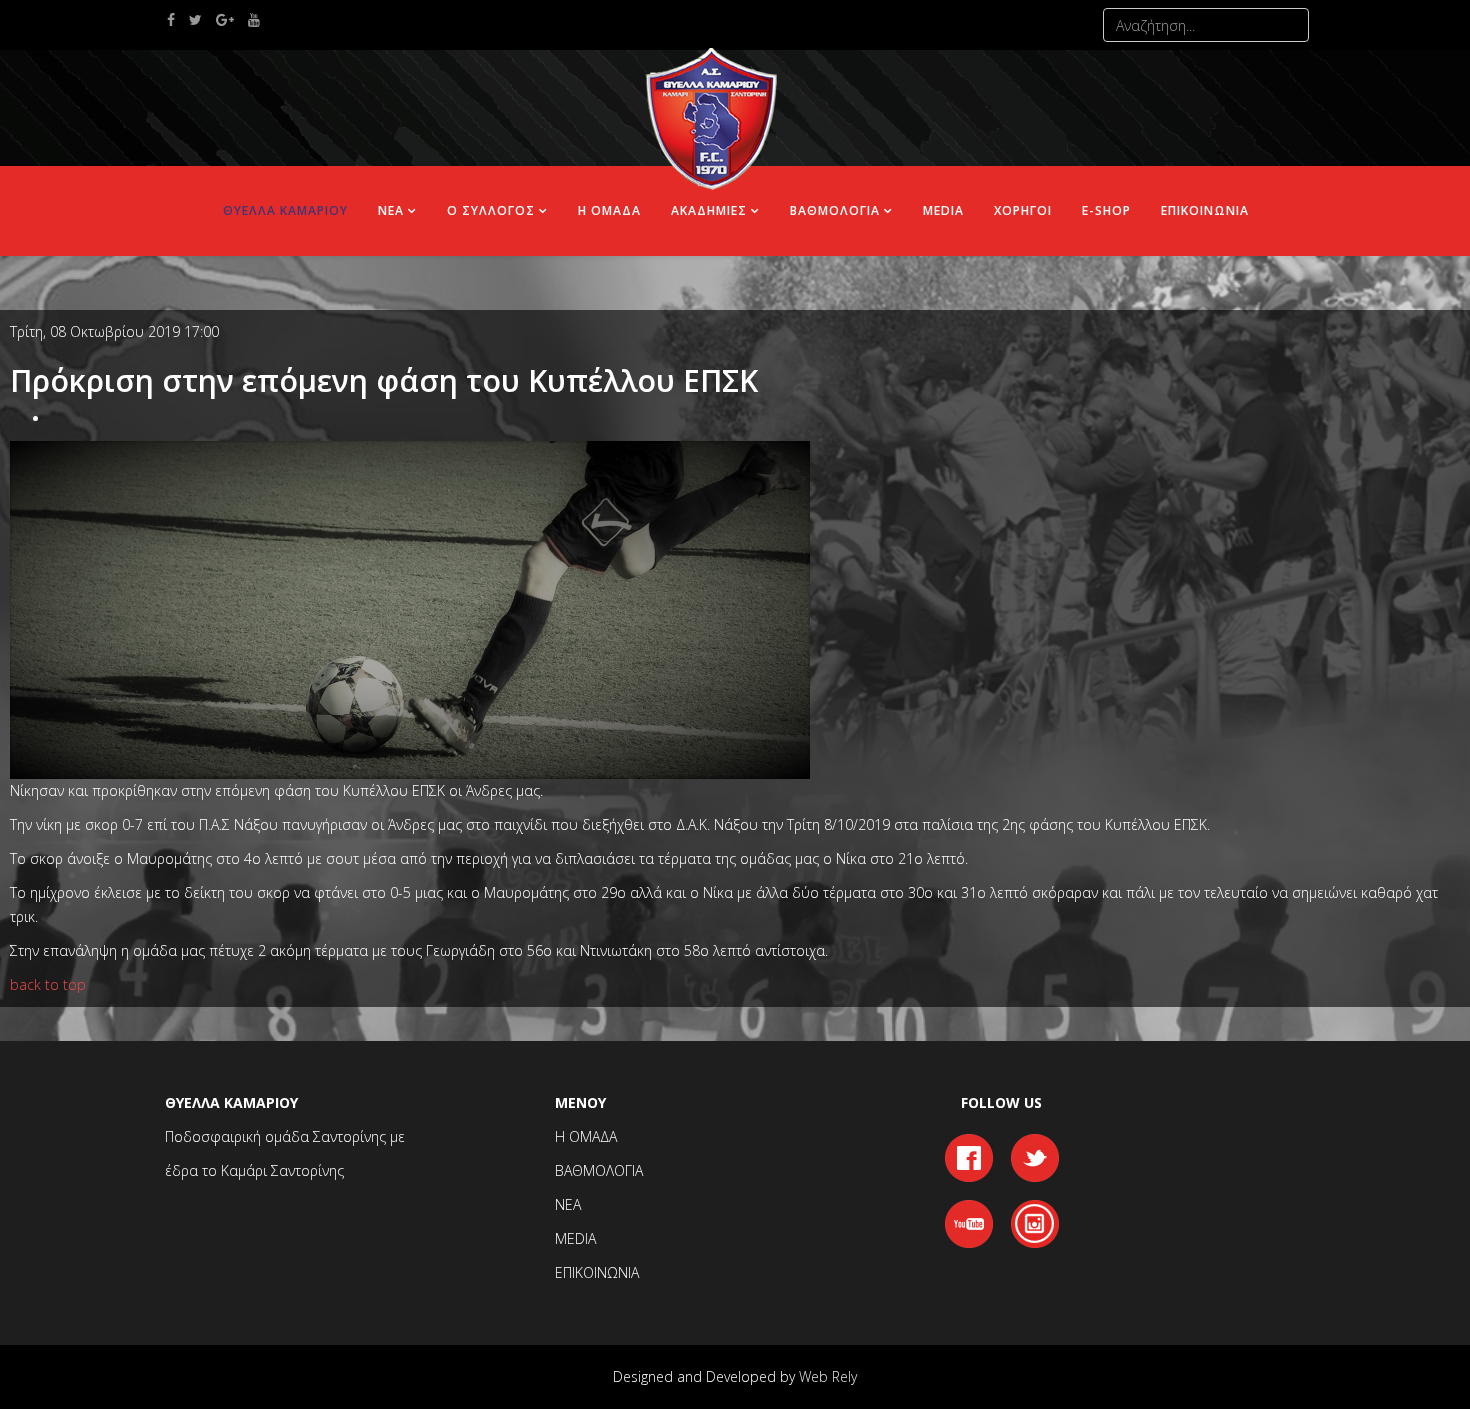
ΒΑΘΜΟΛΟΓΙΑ (835, 210)
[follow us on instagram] (1035, 1221)
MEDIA (575, 1238)
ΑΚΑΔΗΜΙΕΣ (709, 210)
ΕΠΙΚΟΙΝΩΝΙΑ (1205, 210)
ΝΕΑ (391, 210)
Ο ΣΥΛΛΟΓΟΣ (491, 210)
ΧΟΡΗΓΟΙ (1023, 210)
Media (943, 210)
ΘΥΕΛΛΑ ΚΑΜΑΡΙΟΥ (285, 210)
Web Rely (828, 1376)
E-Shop (1106, 210)
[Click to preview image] (410, 607)
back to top (48, 984)
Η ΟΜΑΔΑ (609, 210)
